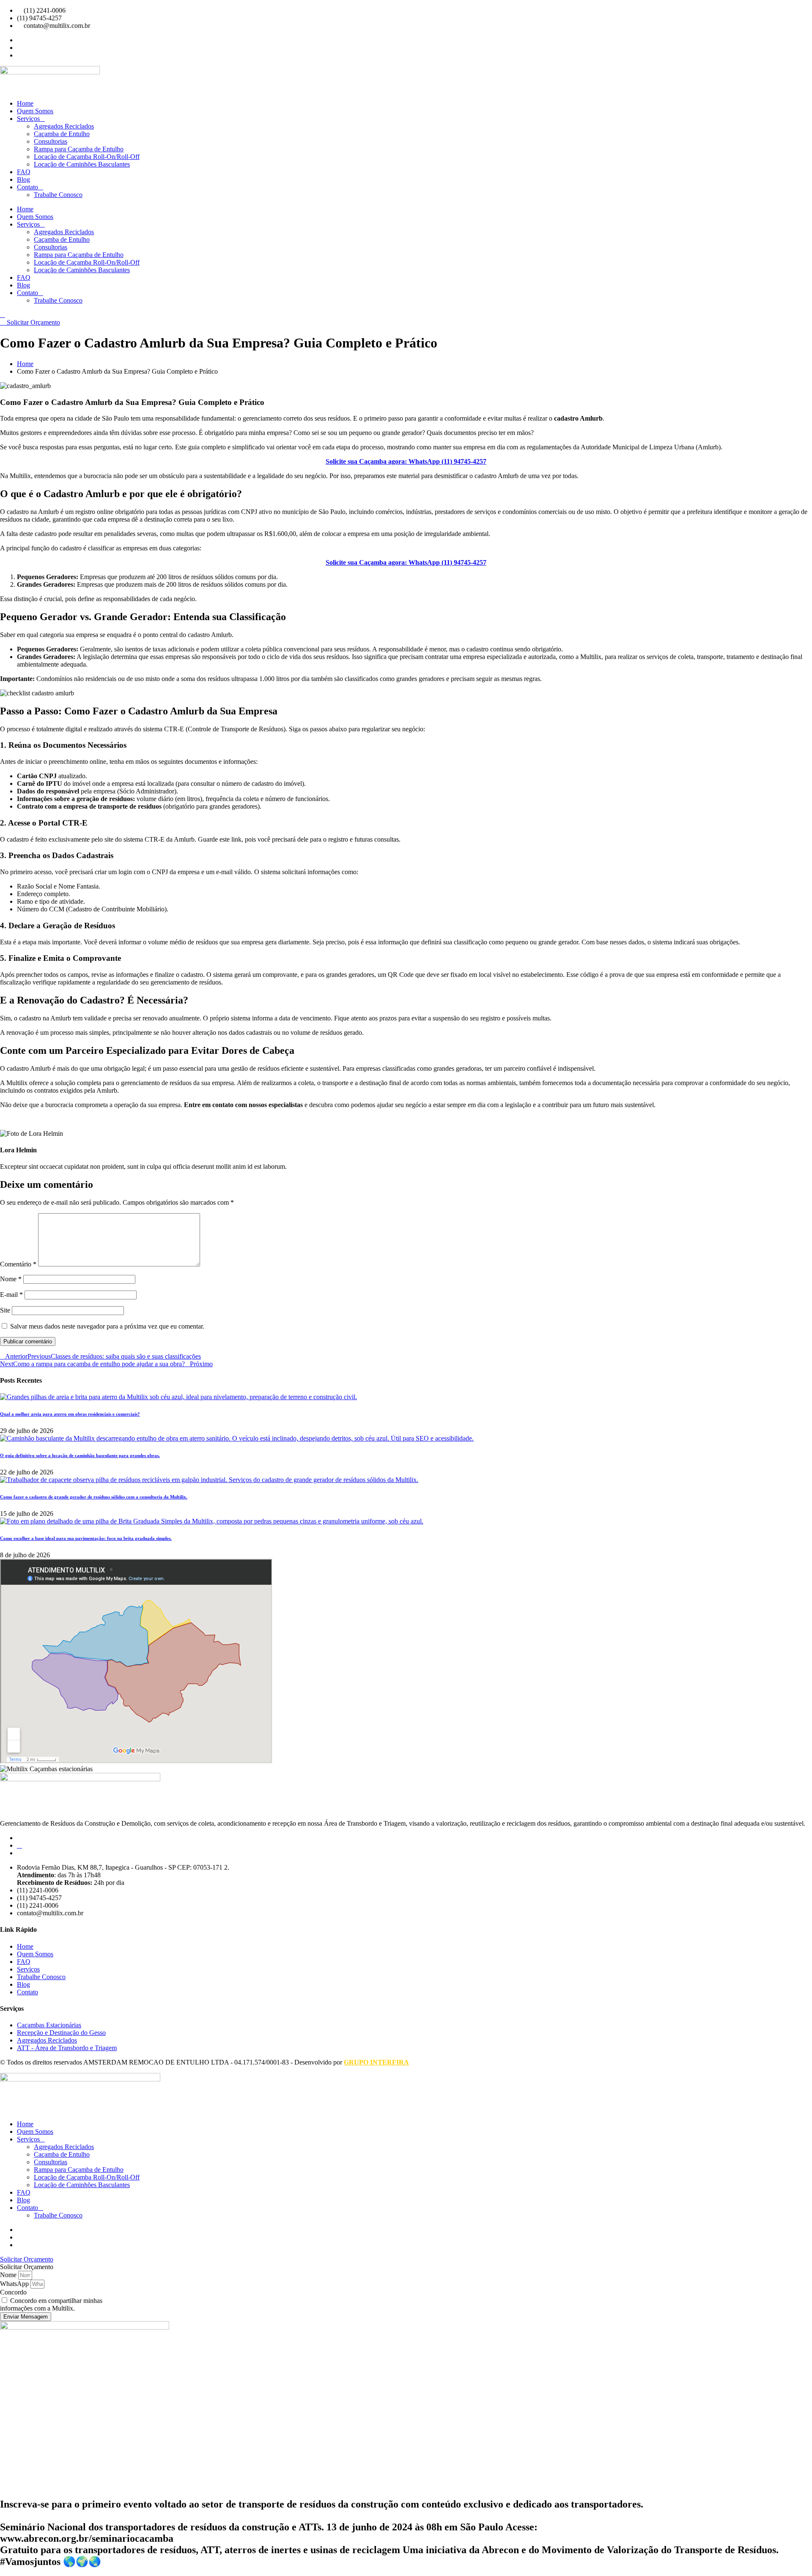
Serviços (28, 119)
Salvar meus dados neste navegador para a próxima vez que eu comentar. (107, 1326)
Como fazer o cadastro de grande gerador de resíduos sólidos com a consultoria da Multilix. (94, 1497)
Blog (23, 179)
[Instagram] (19, 1845)
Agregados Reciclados (64, 126)
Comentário (18, 1264)
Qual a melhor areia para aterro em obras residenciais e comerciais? (70, 1414)
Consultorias (51, 141)
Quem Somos (35, 111)
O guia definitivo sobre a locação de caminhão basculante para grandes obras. (80, 1455)
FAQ (24, 172)
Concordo (13, 2292)
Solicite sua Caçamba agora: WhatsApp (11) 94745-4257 (406, 461)
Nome (11, 1279)
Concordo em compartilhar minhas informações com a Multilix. (51, 2304)
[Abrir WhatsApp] (791, 2555)
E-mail (11, 1295)
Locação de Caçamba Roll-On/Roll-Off (87, 157)
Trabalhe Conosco (58, 195)
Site (5, 1310)
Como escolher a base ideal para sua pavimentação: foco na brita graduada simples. (86, 1538)
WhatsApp (15, 2284)
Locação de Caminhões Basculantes (82, 164)
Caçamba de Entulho (62, 134)
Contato (27, 187)
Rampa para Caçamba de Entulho (79, 149)
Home (25, 103)
